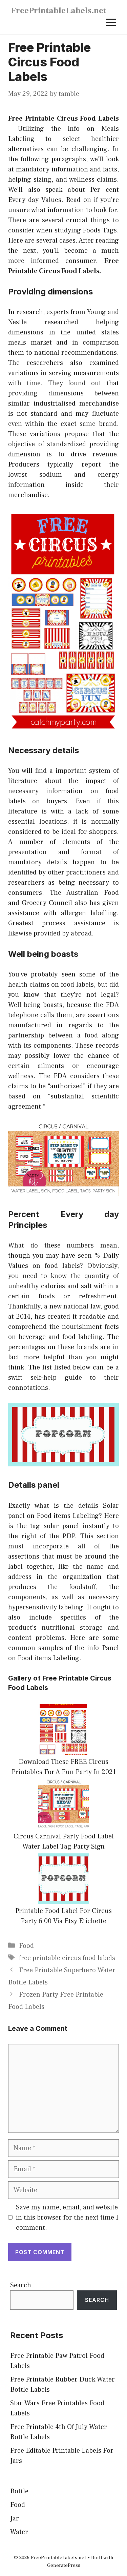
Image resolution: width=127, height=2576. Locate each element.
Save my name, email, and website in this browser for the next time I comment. (67, 2218)
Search (21, 2285)
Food (26, 1946)
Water (19, 2532)
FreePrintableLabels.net (59, 11)
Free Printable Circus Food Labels (63, 119)
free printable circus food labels (67, 1958)
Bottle (19, 2491)
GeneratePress (64, 2565)
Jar (15, 2518)
